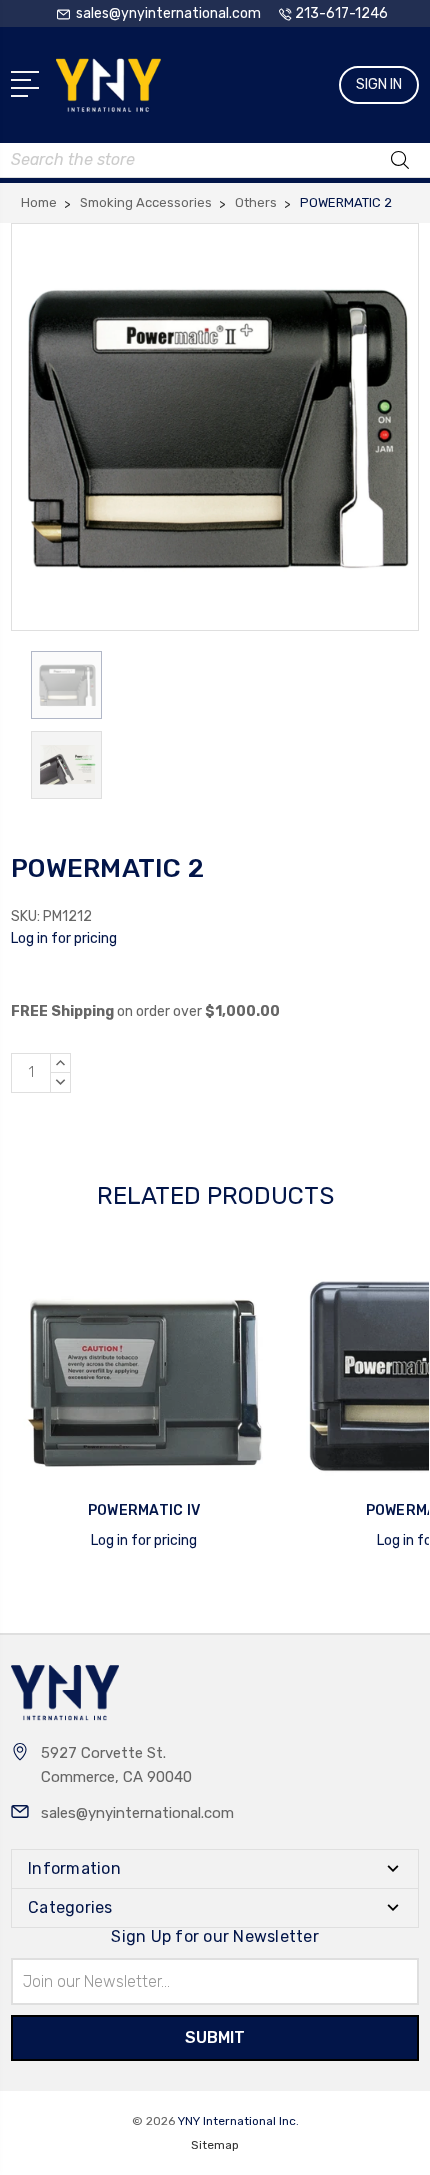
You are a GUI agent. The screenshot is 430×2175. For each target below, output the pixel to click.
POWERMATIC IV (144, 1510)
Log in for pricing (64, 938)
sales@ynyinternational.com (137, 1813)
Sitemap (215, 2145)
